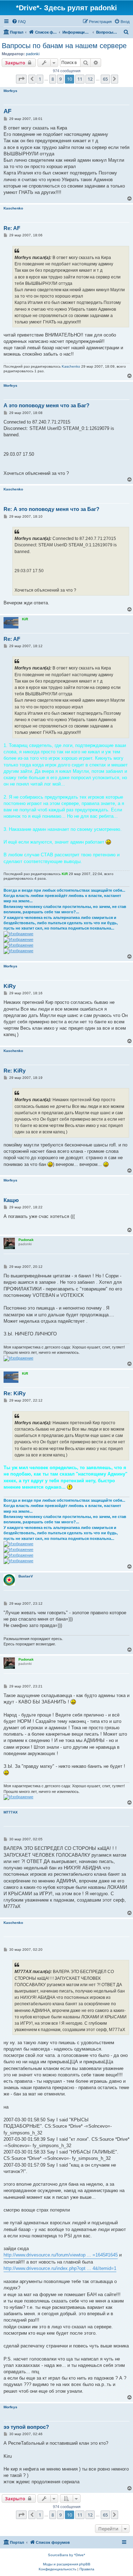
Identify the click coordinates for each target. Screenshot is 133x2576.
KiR (25, 619)
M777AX (11, 1812)
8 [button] (53, 79)
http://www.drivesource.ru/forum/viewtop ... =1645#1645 (61, 2255)
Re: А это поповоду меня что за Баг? (51, 509)
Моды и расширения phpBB (67, 2564)
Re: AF (12, 228)
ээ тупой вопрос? (26, 2427)
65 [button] (105, 79)
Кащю (11, 1200)
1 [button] (40, 79)
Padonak (26, 1240)
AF (7, 111)
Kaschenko (13, 208)
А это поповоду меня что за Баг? (46, 405)
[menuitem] (19, 22)
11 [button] (80, 79)
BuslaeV (26, 1576)
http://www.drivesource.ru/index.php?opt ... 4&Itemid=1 (60, 2268)
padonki (33, 54)
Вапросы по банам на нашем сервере (64, 46)
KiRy (10, 986)
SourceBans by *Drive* (66, 2555)
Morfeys (10, 91)
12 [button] (90, 79)
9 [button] (60, 79)
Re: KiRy (15, 1071)
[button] (21, 79)
